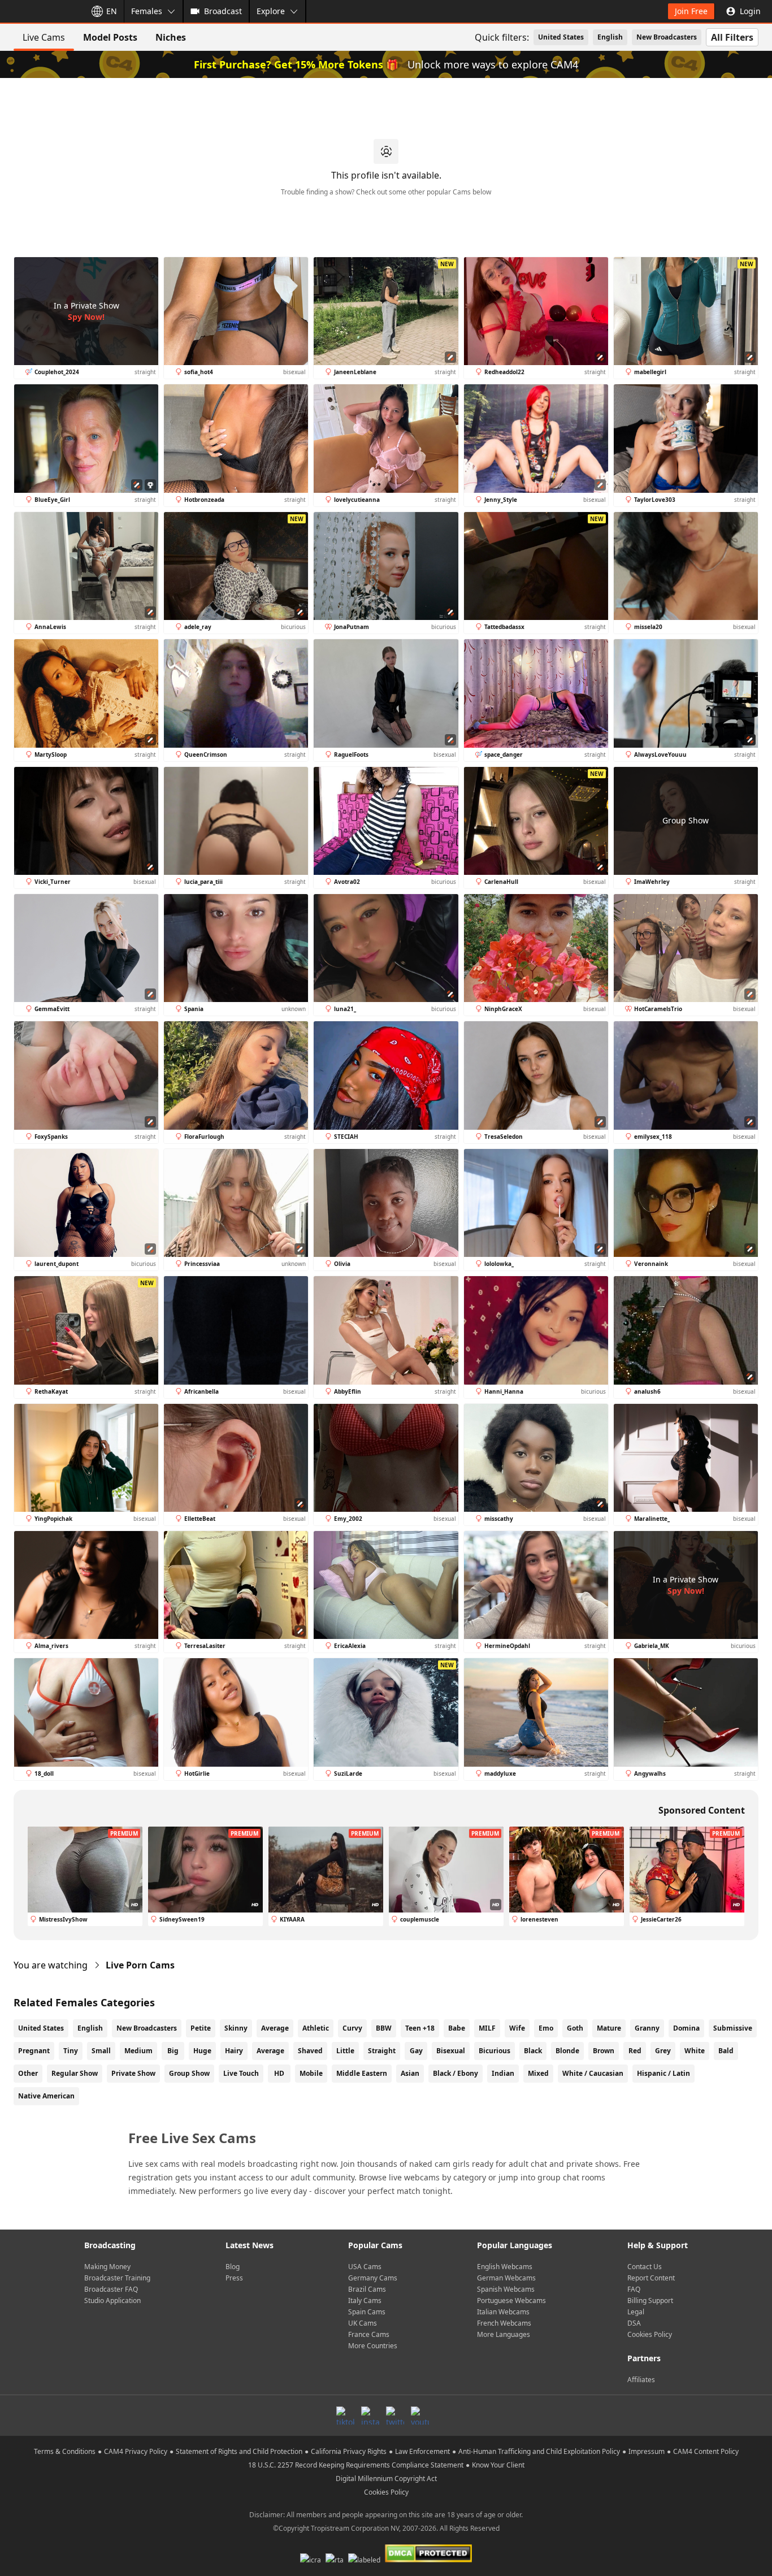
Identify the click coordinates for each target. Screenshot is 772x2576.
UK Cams (363, 2323)
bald (726, 2051)
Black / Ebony (456, 2073)
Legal (636, 2312)
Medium (138, 2051)
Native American (46, 2096)
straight (382, 2051)
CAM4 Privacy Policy (136, 2451)
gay (416, 2051)
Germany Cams (373, 2278)
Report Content (651, 2278)
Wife (517, 2028)
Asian (410, 2073)
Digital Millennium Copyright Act (386, 2479)
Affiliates (641, 2380)
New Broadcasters (667, 37)
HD (279, 2073)
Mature (609, 2028)
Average (275, 2028)
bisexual (451, 2051)
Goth (575, 2028)
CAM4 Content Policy (706, 2451)
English (610, 37)
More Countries (373, 2346)
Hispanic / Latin (663, 2073)
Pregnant (34, 2051)
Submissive (733, 2028)
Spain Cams (367, 2312)
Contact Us (645, 2267)
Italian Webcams (503, 2312)
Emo (546, 2028)
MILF (487, 2028)
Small (101, 2051)
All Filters (732, 37)
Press (234, 2278)
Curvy (352, 2028)
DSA (634, 2323)
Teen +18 (420, 2028)
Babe (457, 2028)
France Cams (369, 2334)
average (270, 2051)
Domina (686, 2028)
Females (147, 11)
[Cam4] (41, 11)
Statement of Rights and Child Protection (239, 2451)
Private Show (133, 2073)
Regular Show (75, 2073)
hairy (234, 2051)
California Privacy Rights (349, 2451)
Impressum (647, 2451)
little (345, 2051)
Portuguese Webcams (511, 2300)
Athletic (316, 2028)
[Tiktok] (345, 2415)
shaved (310, 2051)
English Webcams (505, 2267)
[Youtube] (420, 2415)
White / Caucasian (593, 2073)
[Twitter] (395, 2415)
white (695, 2051)
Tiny (71, 2051)
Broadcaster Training (117, 2278)
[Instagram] (370, 2415)
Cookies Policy (650, 2334)
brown (604, 2051)
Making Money (107, 2267)
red (635, 2051)
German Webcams (506, 2278)
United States (561, 37)
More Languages (504, 2334)
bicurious (495, 2051)
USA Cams (365, 2267)
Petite (201, 2028)
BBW (384, 2028)
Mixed (538, 2073)
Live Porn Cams (140, 1965)
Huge (202, 2051)
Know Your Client (498, 2465)
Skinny (236, 2028)
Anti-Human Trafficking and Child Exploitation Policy (539, 2451)
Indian (503, 2073)
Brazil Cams (367, 2289)
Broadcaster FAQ (111, 2289)
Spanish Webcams (506, 2289)
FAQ (634, 2289)
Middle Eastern (362, 2073)
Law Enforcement (422, 2451)
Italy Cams (365, 2300)
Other (28, 2073)
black (533, 2051)
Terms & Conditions (65, 2451)
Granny (647, 2028)
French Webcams (504, 2323)
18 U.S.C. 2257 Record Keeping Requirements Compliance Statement (356, 2465)
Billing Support (650, 2300)
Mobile (311, 2073)
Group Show (189, 2073)
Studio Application (112, 2300)
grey (663, 2051)
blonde (567, 2051)
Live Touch (241, 2073)
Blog (233, 2267)
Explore (271, 11)
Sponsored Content (702, 1810)
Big (173, 2051)
